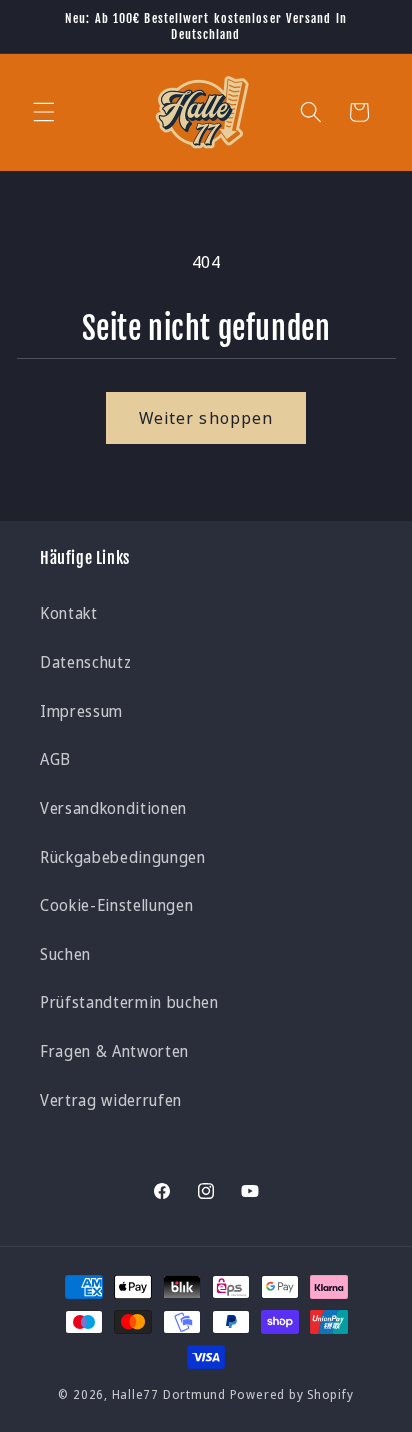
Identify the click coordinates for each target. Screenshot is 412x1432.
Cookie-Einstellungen (116, 905)
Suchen (65, 954)
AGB (55, 759)
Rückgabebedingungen (123, 857)
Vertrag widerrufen (111, 1100)
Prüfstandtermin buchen (129, 1002)
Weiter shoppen (206, 417)
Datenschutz (85, 662)
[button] (44, 112)
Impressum (81, 711)
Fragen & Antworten (114, 1051)
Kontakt (69, 613)
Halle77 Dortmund (169, 1394)
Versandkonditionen (113, 808)
